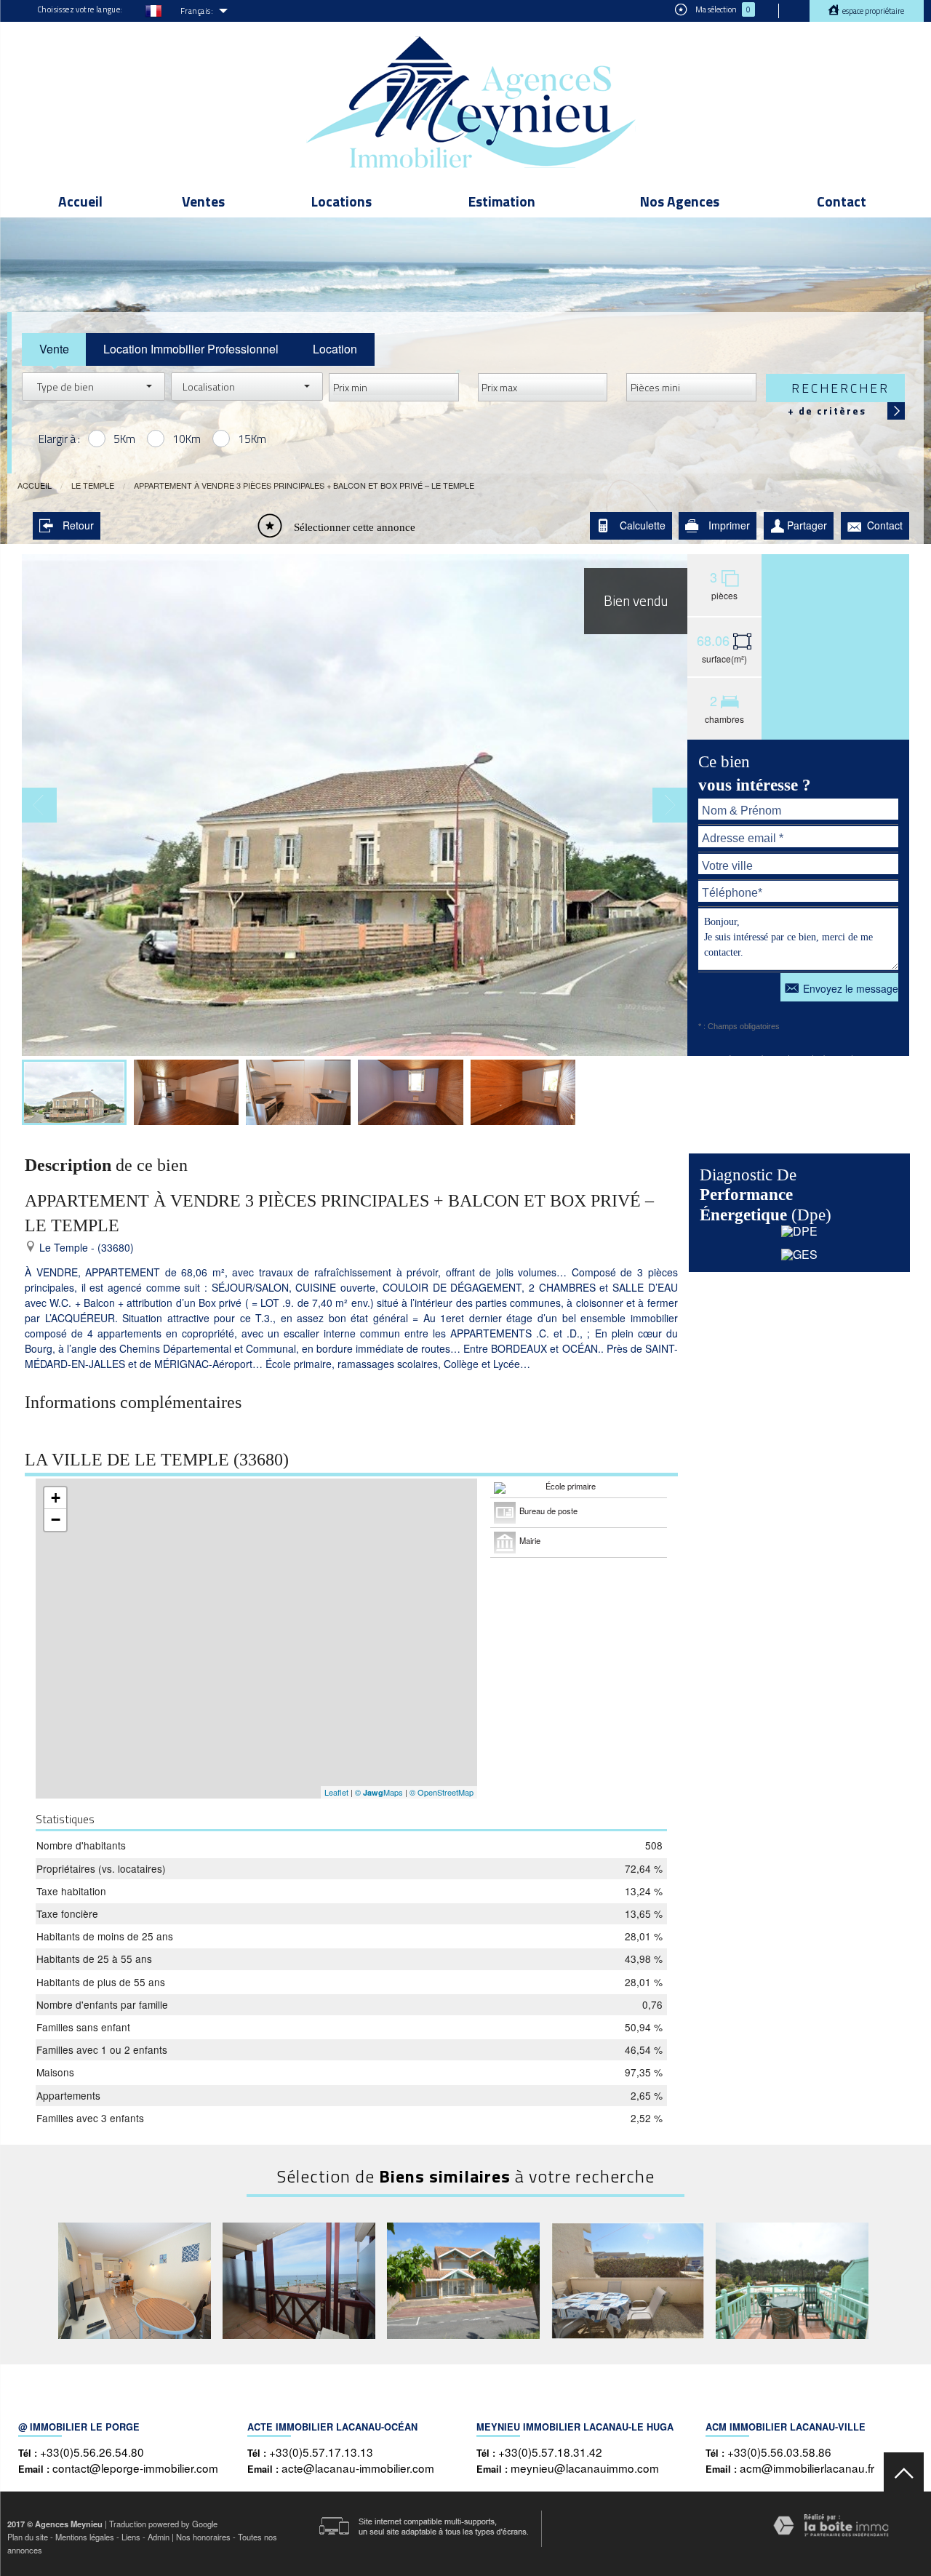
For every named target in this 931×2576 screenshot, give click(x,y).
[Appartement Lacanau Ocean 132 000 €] (463, 2281)
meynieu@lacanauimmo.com (585, 2468)
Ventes (203, 201)
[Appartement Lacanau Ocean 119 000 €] (628, 2281)
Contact (842, 201)
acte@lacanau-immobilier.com (358, 2468)
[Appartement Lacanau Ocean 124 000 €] (792, 2281)
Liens (131, 2537)
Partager (807, 525)
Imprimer (729, 525)
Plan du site (28, 2537)
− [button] (56, 1520)
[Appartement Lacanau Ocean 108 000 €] (135, 2281)
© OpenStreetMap (441, 1792)
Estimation (502, 201)
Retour (78, 525)
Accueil (80, 201)
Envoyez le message (851, 988)
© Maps (379, 1792)
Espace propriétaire (872, 11)
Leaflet (336, 1792)
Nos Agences (680, 201)
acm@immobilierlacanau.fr (807, 2468)
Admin (159, 2537)
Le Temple (93, 485)
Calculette (643, 525)
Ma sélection (722, 9)
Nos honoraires (203, 2537)
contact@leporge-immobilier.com (135, 2468)
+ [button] (56, 1498)
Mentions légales (85, 2537)
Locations (341, 201)
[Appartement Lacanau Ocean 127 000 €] (299, 2281)
